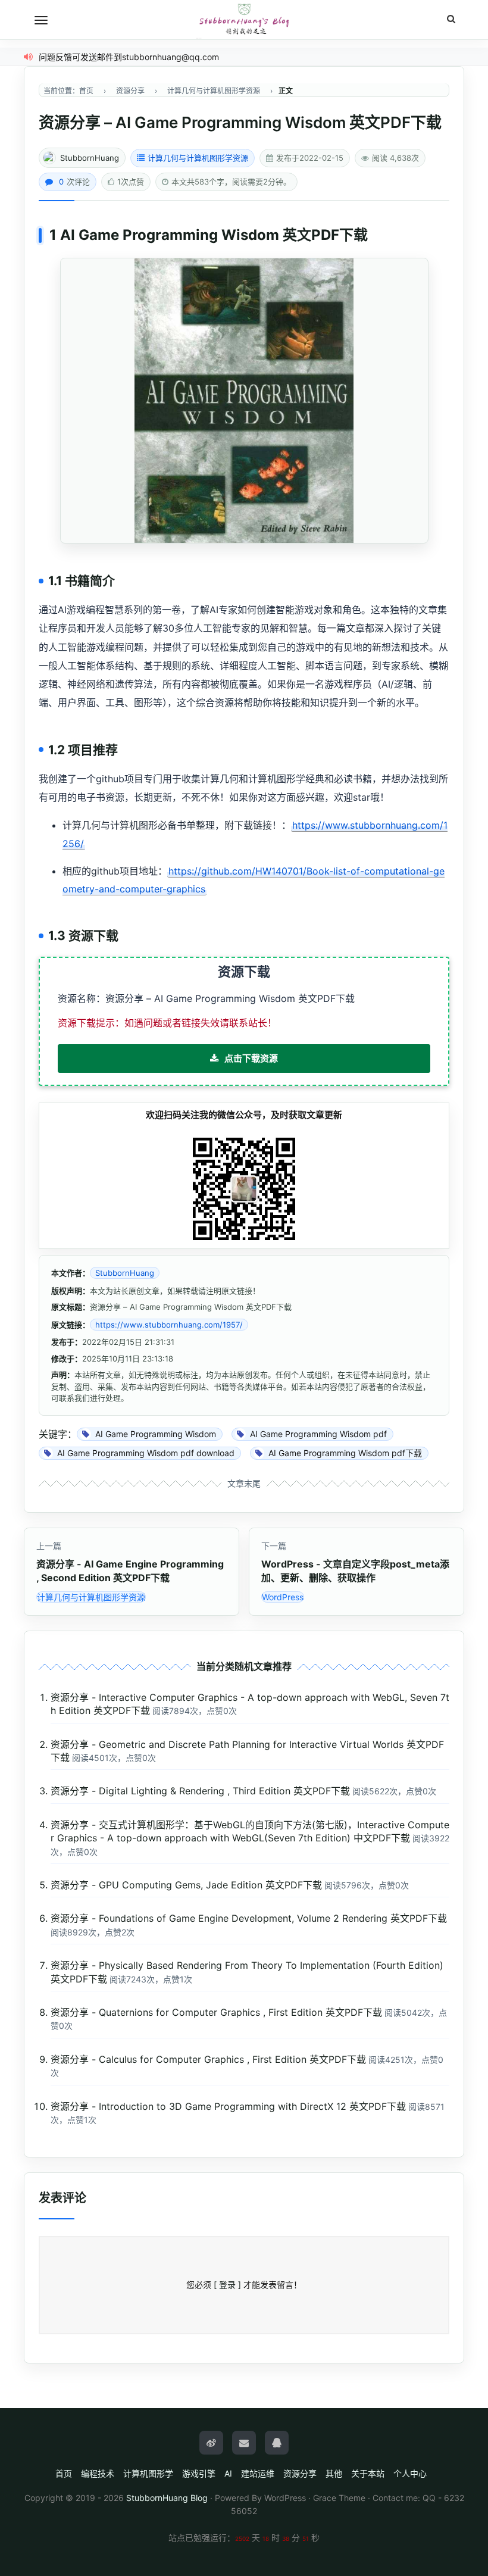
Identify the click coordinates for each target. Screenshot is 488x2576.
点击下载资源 (251, 1058)
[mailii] (244, 2443)
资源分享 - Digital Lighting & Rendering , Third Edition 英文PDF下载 (200, 1791)
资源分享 (300, 2473)
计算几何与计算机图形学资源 (198, 158)
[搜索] (451, 19)
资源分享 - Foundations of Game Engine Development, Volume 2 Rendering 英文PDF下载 (249, 1918)
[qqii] (277, 2443)
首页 (64, 2473)
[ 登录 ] (227, 2285)
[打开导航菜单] (41, 20)
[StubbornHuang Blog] (244, 20)
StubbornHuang (90, 158)
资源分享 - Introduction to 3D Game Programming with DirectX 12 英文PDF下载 (228, 2106)
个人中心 (410, 2473)
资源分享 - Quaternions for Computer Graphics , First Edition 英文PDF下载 (216, 2012)
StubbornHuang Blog (167, 2498)
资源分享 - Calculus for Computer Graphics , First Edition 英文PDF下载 (208, 2059)
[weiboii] (211, 2443)
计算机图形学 (148, 2473)
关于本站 (368, 2473)
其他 (334, 2473)
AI (228, 2473)
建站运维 (258, 2473)
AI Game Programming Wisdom (170, 235)
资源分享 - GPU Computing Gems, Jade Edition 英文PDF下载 (186, 1885)
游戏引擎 (199, 2473)
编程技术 (98, 2473)
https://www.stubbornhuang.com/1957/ (169, 1325)
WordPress (283, 1597)
